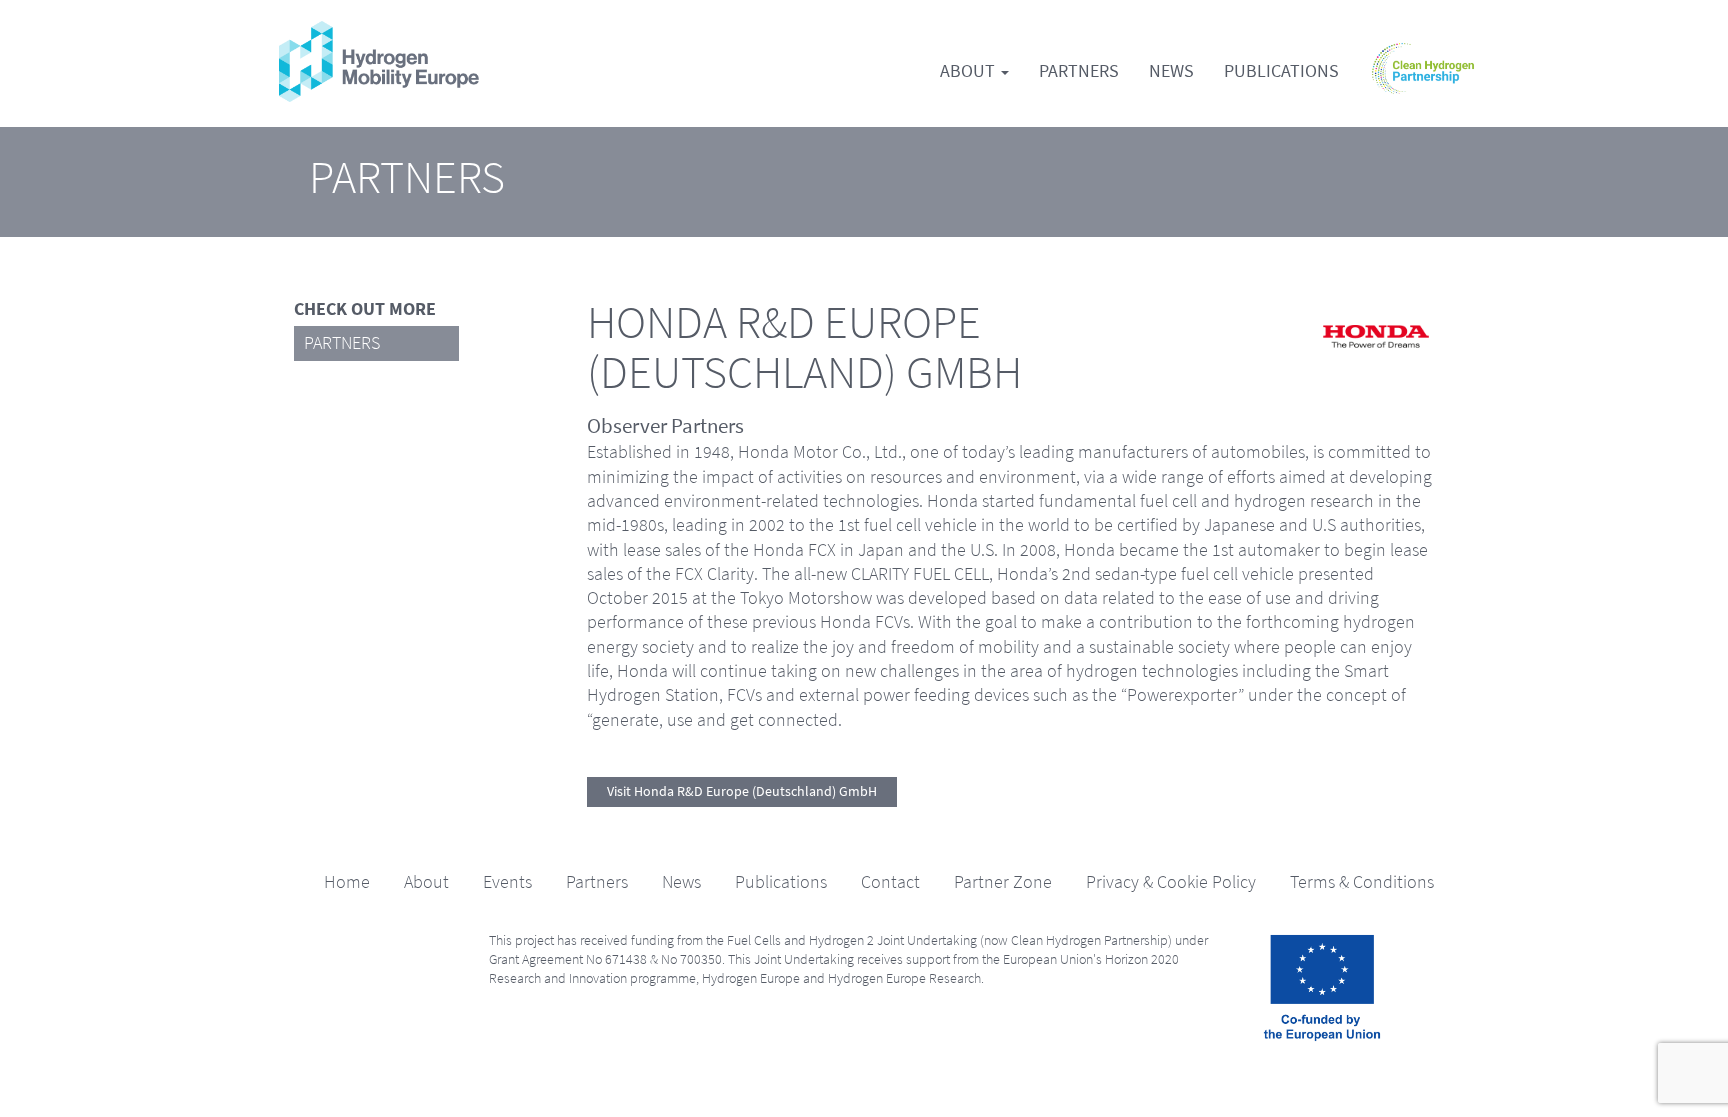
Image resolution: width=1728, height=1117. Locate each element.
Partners (1079, 71)
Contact (890, 882)
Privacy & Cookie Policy (1171, 882)
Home (347, 882)
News (1171, 71)
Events (507, 882)
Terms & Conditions (1362, 882)
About (969, 71)
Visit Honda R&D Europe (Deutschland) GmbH (742, 791)
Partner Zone (1003, 882)
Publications (1281, 71)
